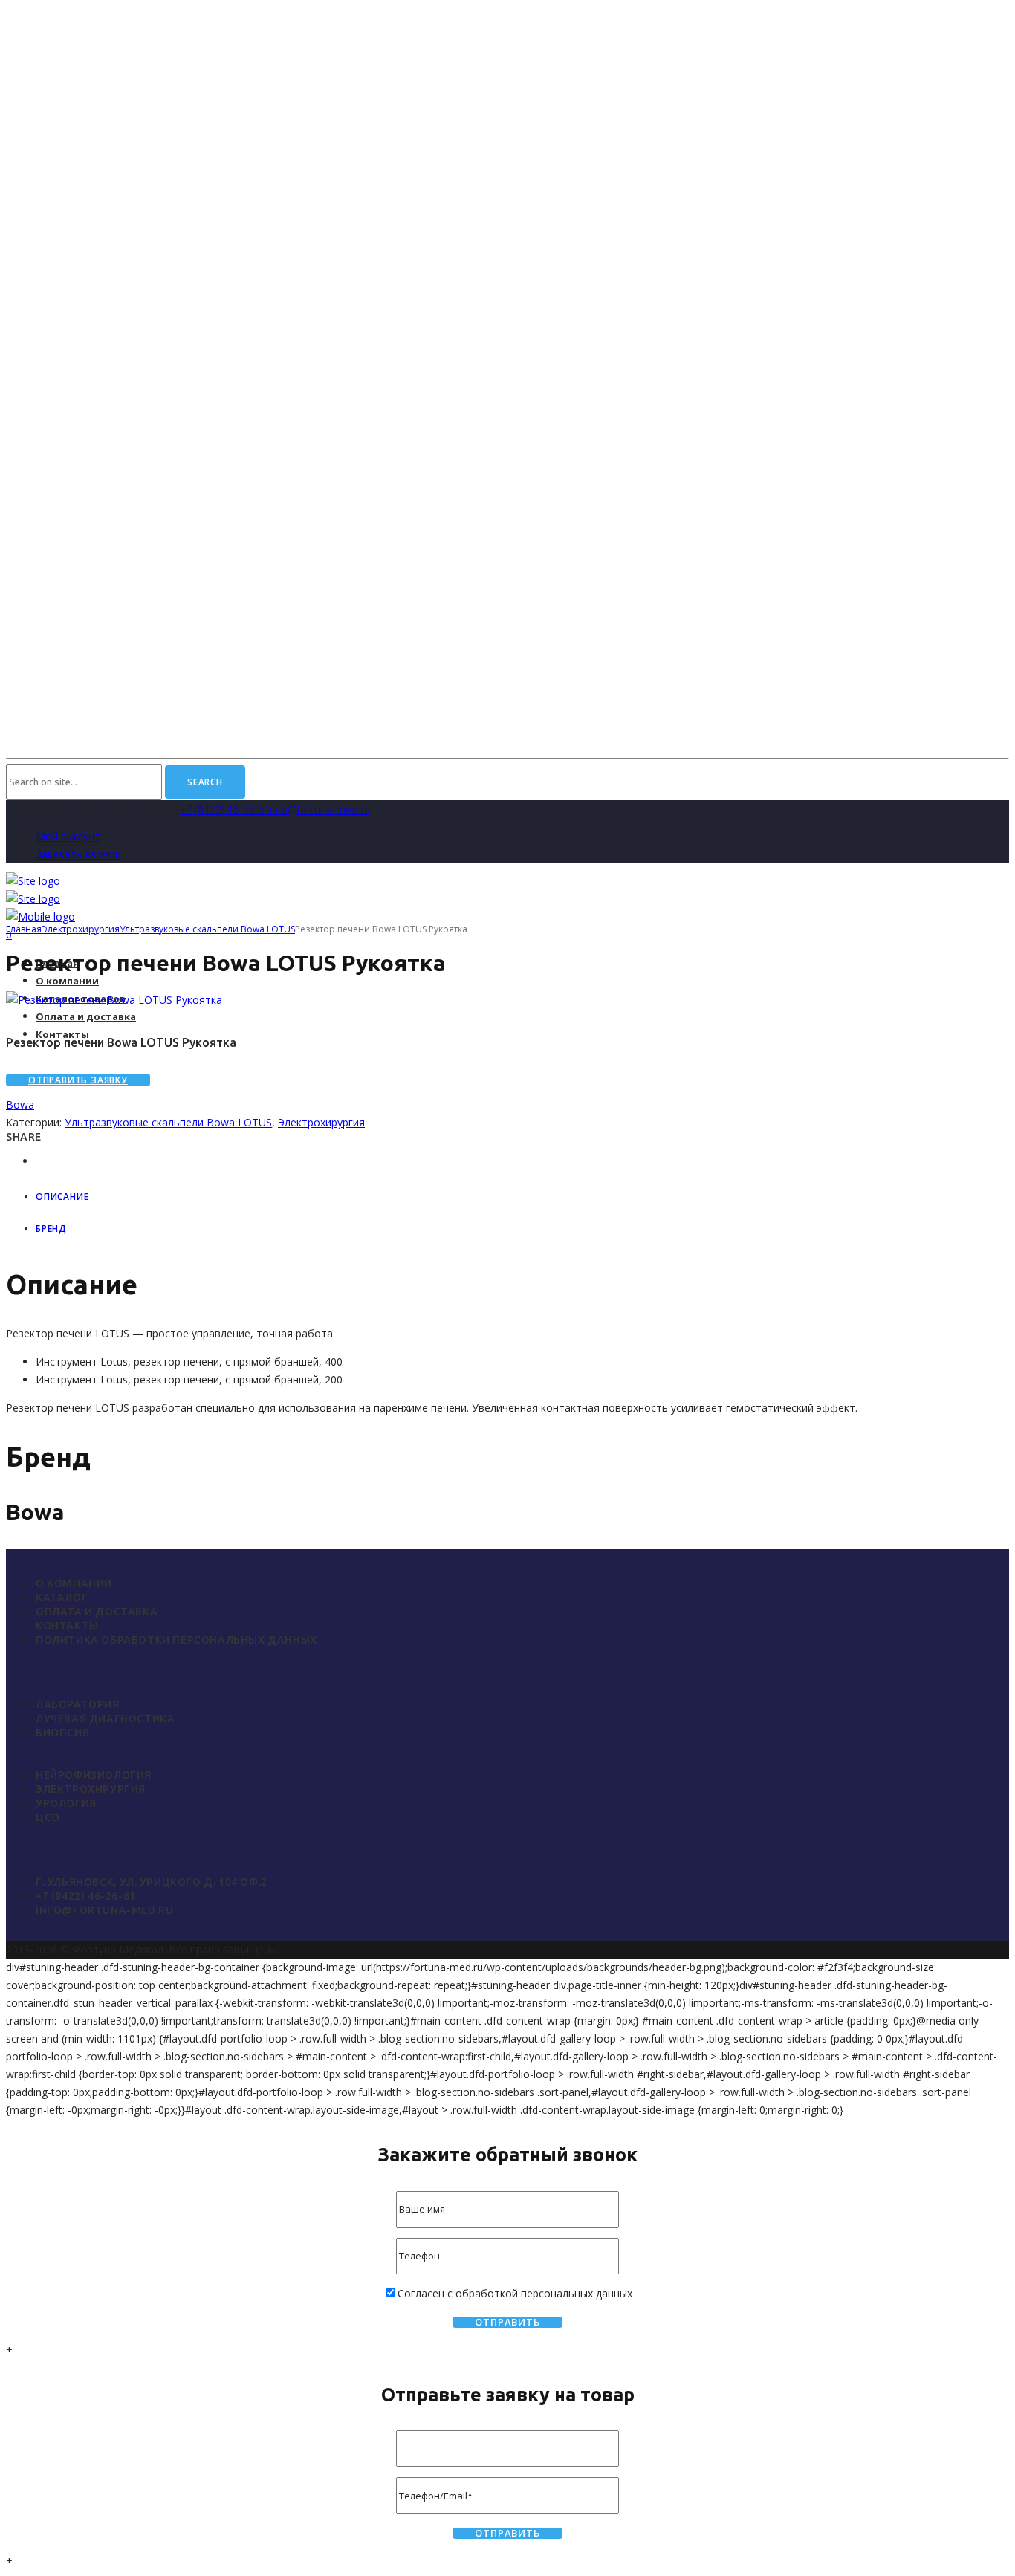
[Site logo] (33, 881)
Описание (62, 1197)
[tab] (522, 1197)
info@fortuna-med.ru (320, 810)
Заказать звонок (78, 854)
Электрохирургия (81, 929)
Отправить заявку (78, 1080)
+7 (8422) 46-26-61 (225, 810)
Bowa (20, 1104)
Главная (24, 929)
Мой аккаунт (68, 836)
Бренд (51, 1229)
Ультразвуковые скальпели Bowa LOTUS (207, 929)
